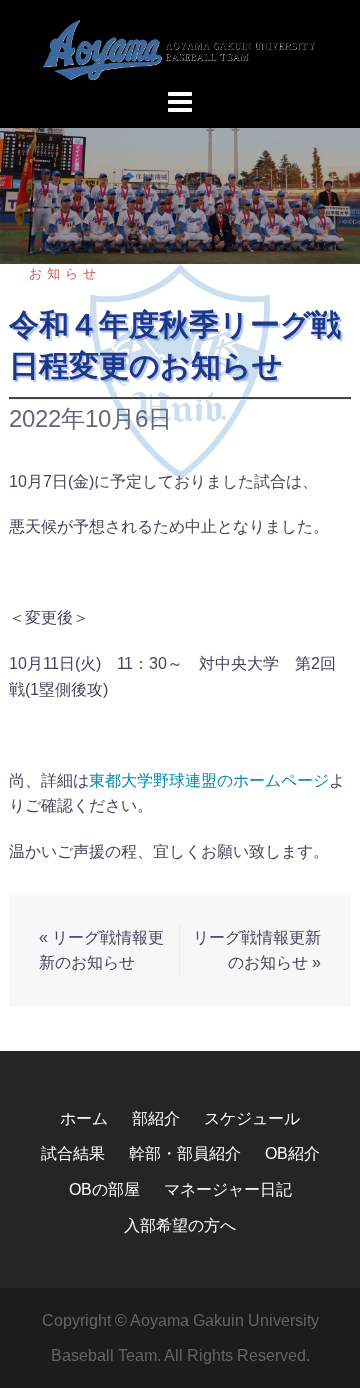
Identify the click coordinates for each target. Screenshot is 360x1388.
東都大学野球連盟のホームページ (209, 780)
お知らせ (65, 273)
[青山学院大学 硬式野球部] (180, 48)
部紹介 (156, 1118)
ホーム (84, 1118)
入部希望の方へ (180, 1225)
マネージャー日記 (228, 1189)
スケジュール (252, 1118)
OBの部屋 (104, 1189)
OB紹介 (292, 1153)
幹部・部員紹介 (185, 1153)
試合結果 (73, 1153)
